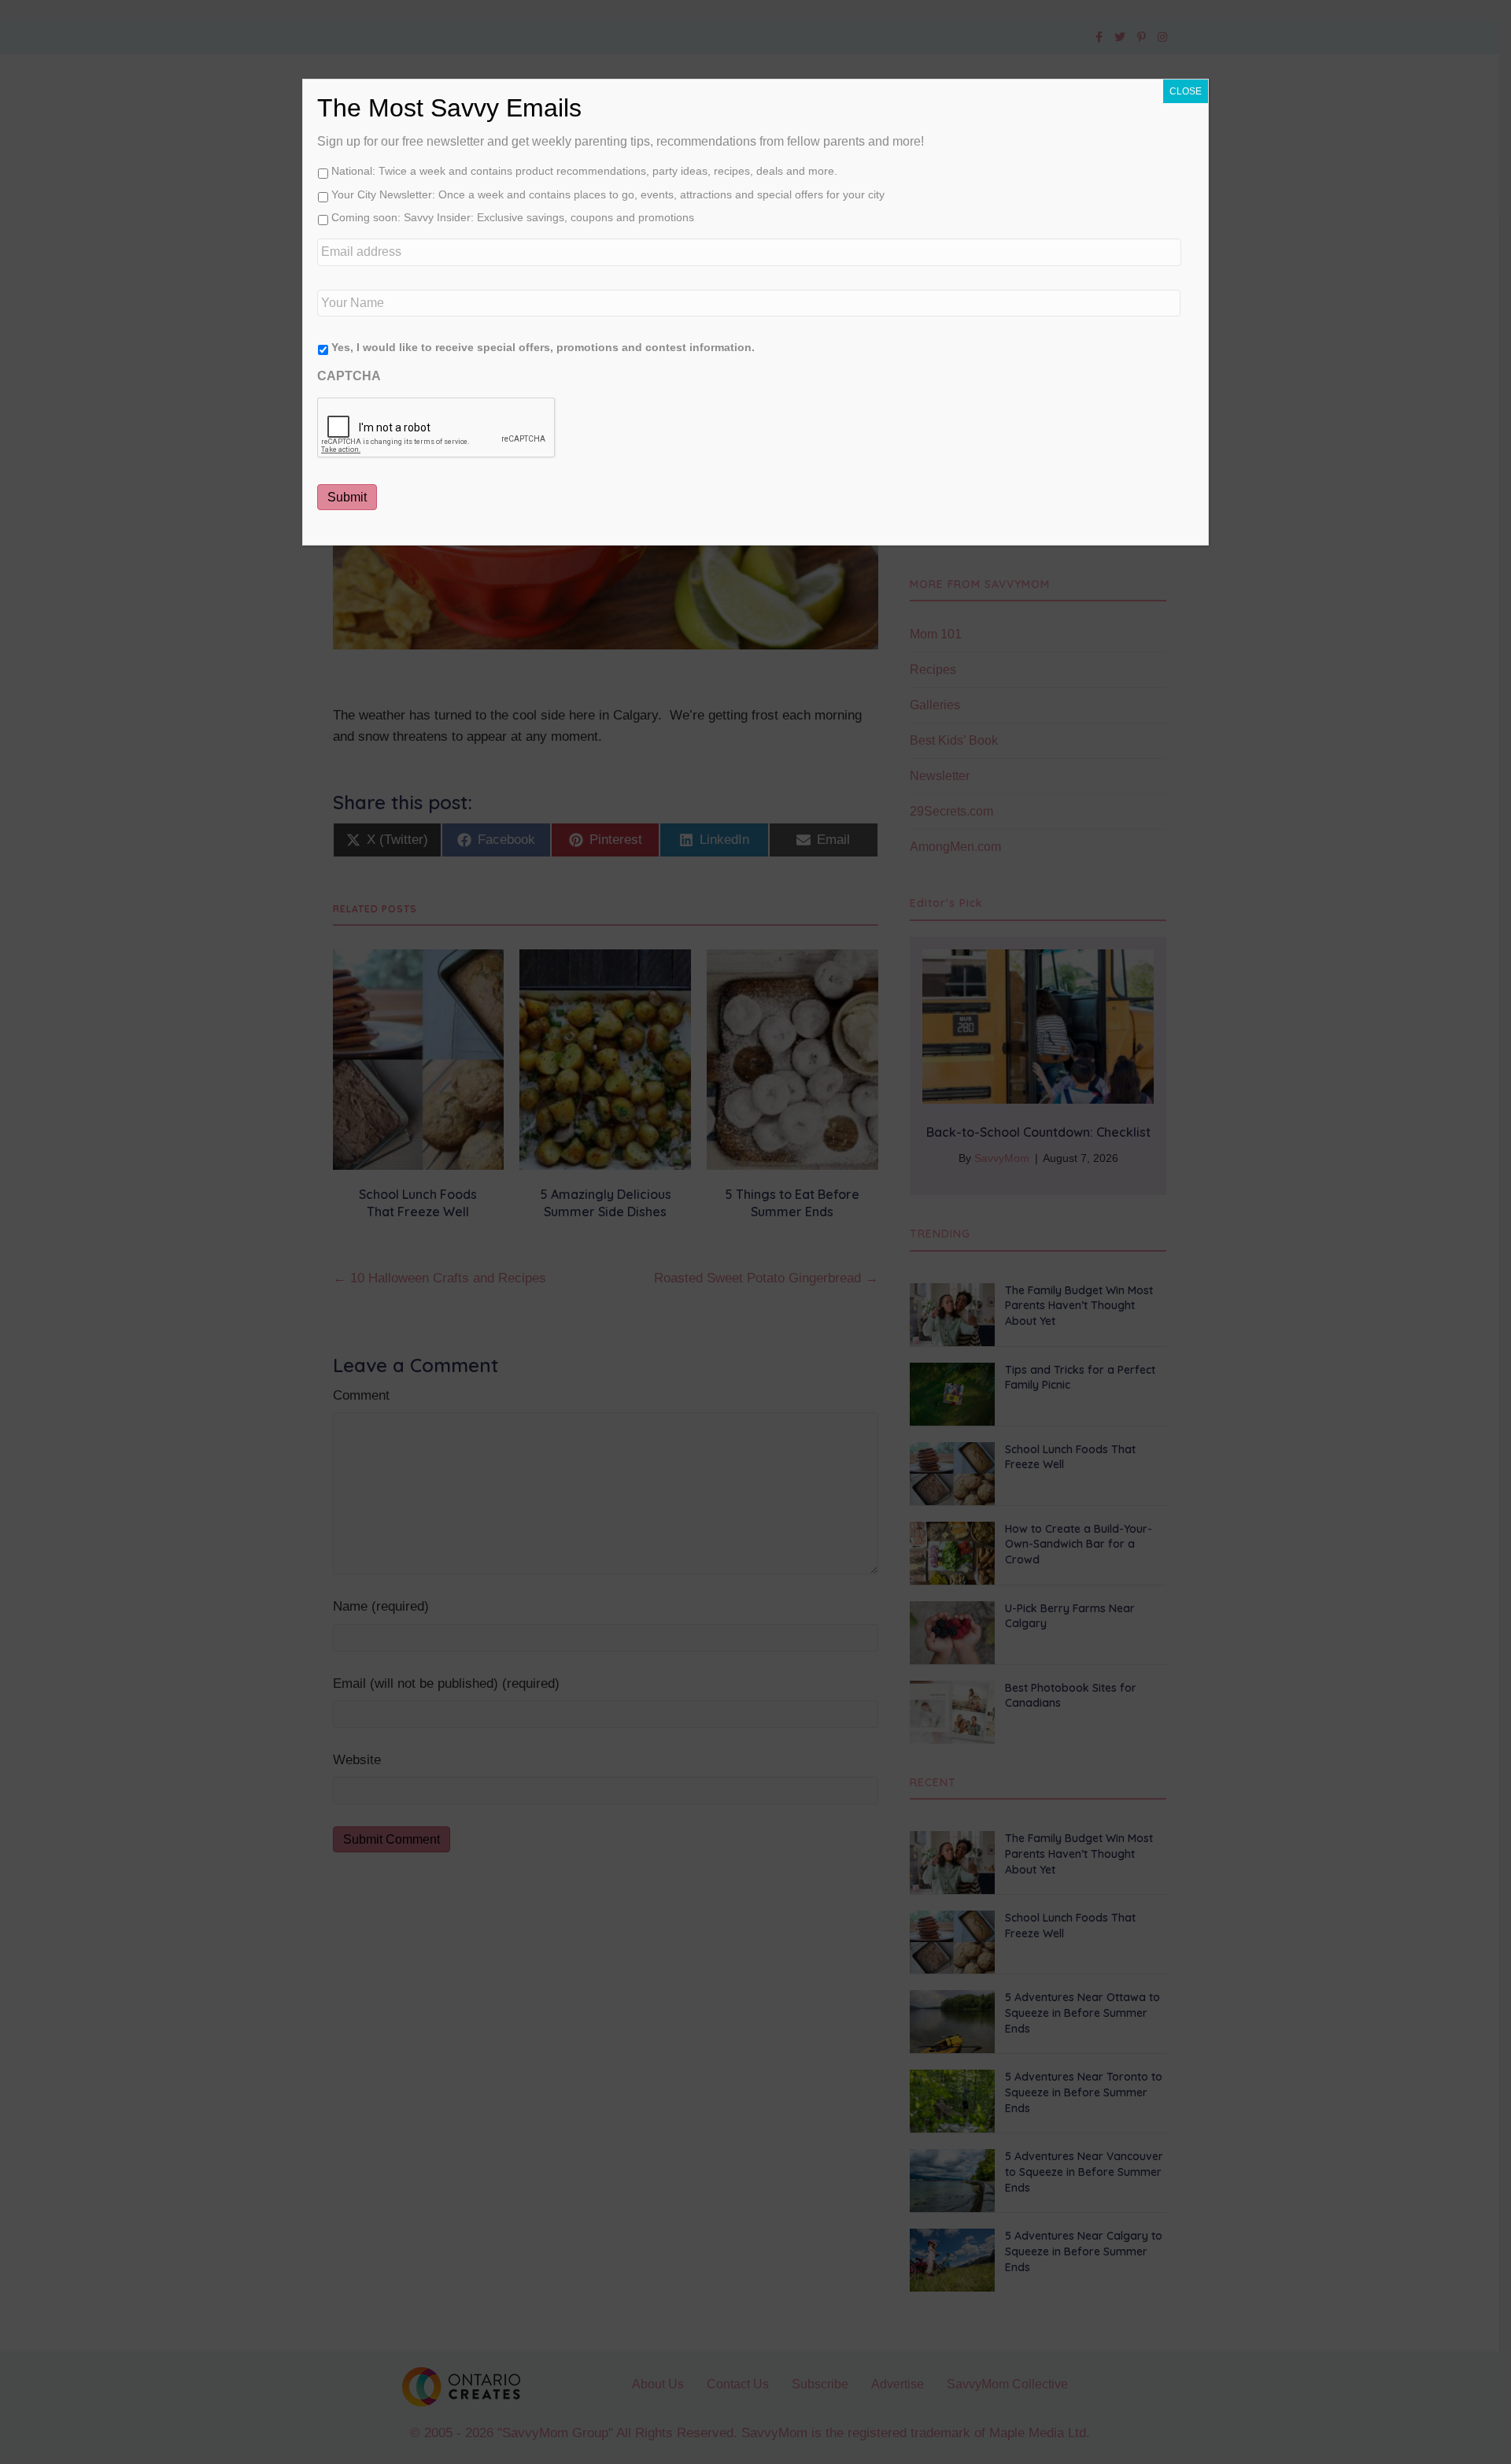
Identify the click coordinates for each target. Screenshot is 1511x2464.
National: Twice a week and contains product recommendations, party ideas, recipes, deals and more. (584, 171)
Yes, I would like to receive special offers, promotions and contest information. (543, 347)
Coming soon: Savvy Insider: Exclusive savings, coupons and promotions (513, 217)
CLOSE (1186, 91)
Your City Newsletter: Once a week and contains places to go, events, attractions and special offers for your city (608, 194)
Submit (347, 497)
